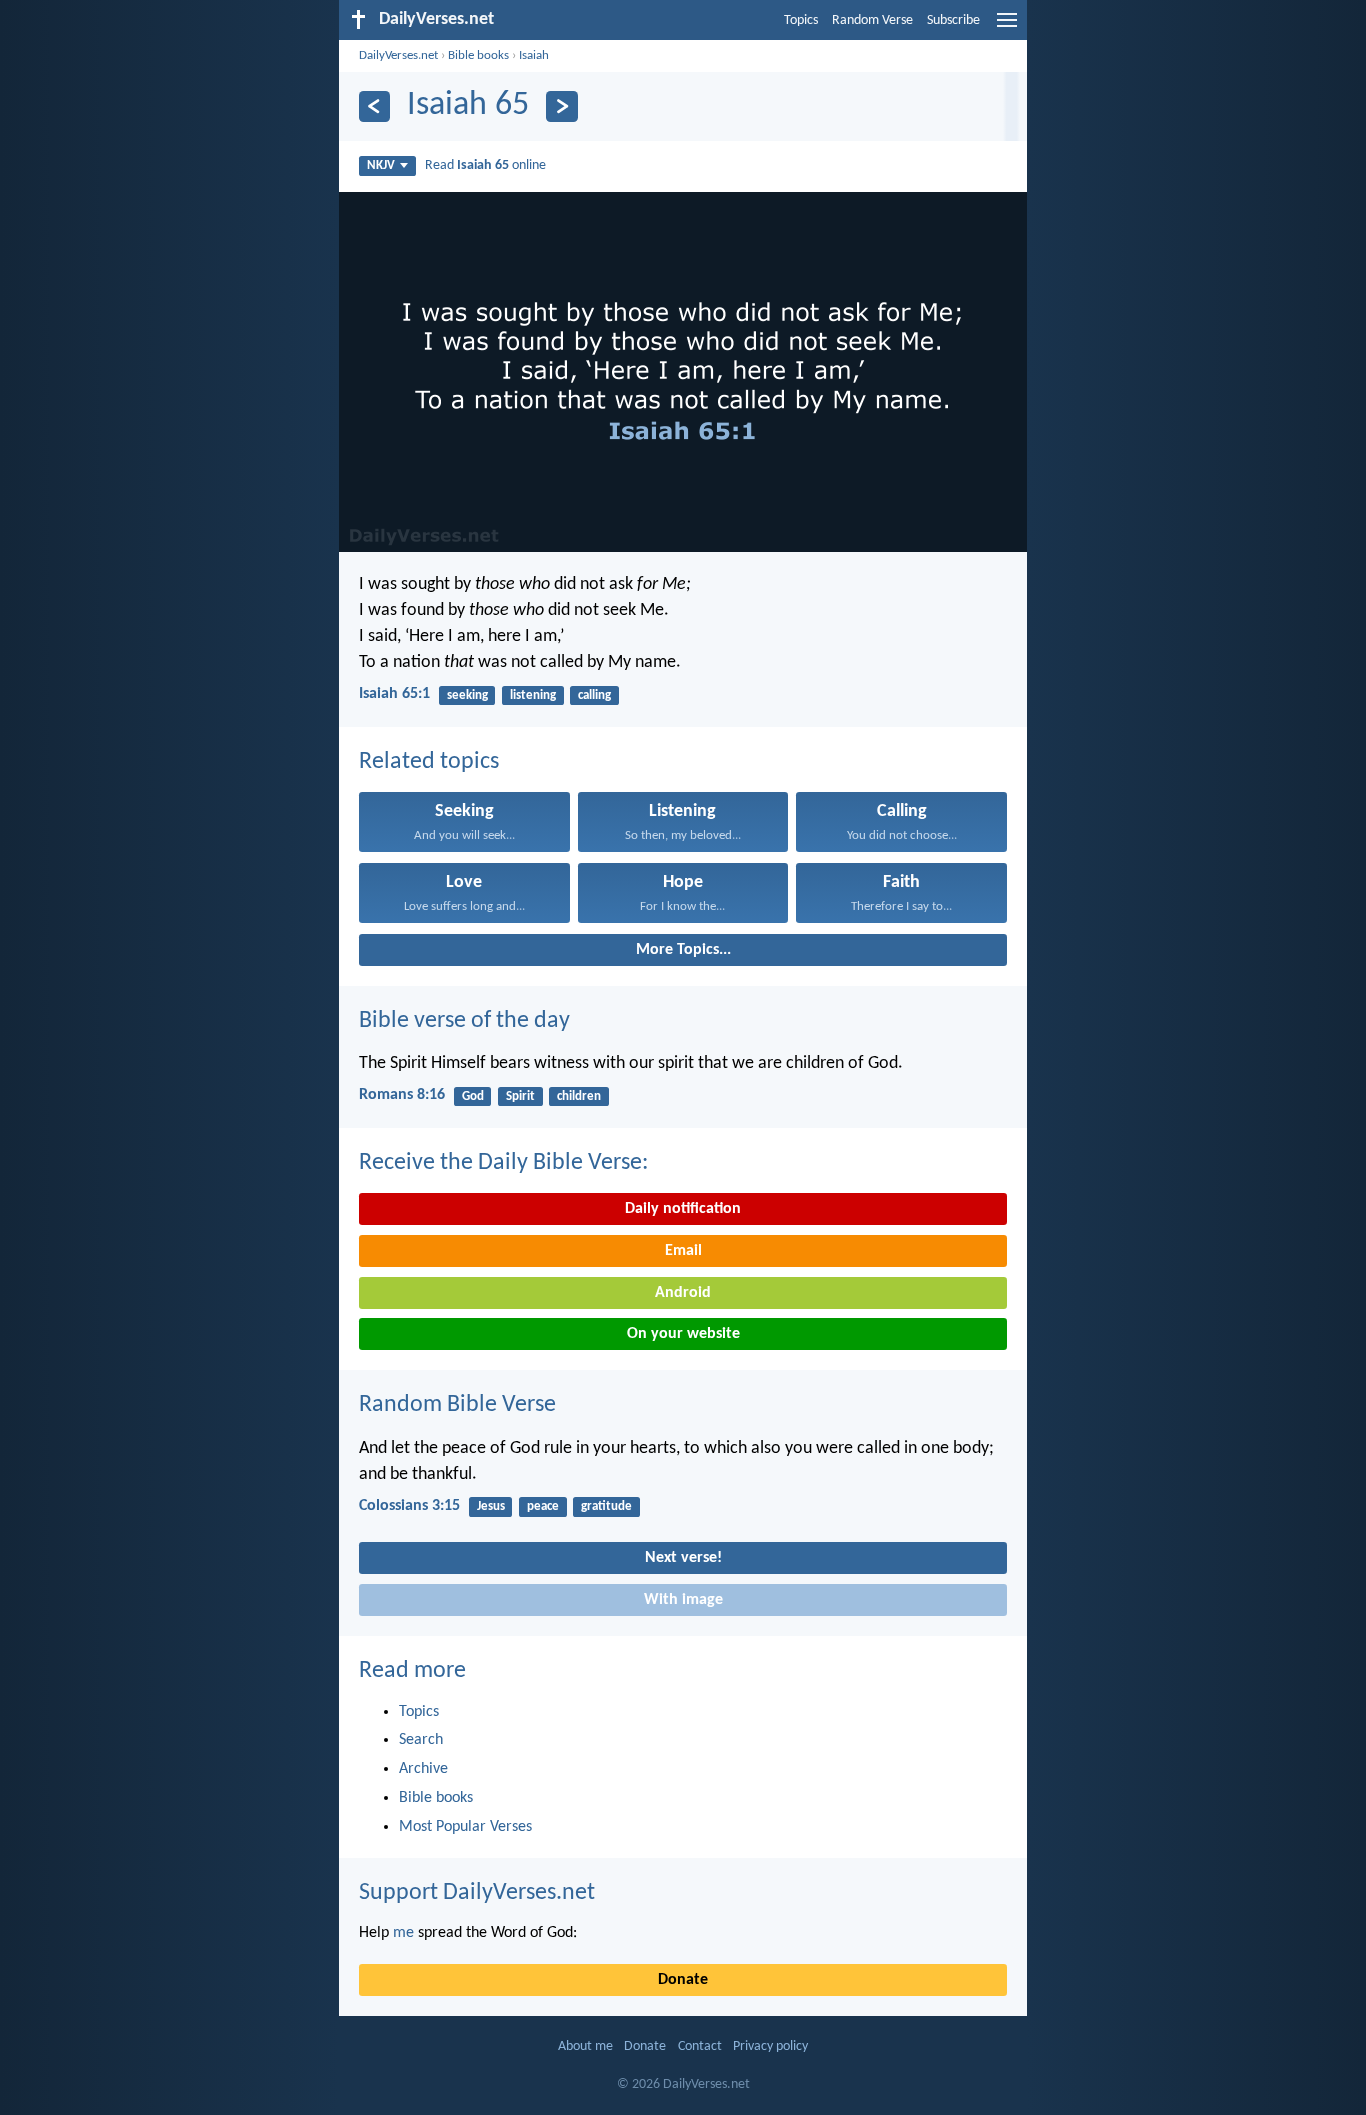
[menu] (1007, 28)
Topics (801, 20)
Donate (683, 1980)
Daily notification (683, 1209)
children (579, 1096)
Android (683, 1293)
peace (543, 1506)
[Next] (561, 106)
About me (585, 2046)
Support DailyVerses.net (477, 1893)
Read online (485, 165)
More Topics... (683, 950)
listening (533, 695)
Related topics (429, 762)
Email (683, 1251)
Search (421, 1740)
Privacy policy (770, 2046)
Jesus (491, 1506)
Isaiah (534, 55)
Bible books (478, 55)
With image (683, 1600)
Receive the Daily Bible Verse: (503, 1163)
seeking (467, 695)
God (473, 1096)
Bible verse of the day (464, 1021)
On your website (683, 1334)
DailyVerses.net (398, 55)
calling (594, 695)
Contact (700, 2046)
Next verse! (683, 1558)
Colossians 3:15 (409, 1506)
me (403, 1933)
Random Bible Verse (457, 1405)
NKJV (381, 165)
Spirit (520, 1096)
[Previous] (374, 106)
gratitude (606, 1506)
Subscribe (953, 20)
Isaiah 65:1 (394, 694)
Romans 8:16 (402, 1095)
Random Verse (872, 20)
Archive (423, 1769)
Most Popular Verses (465, 1827)
